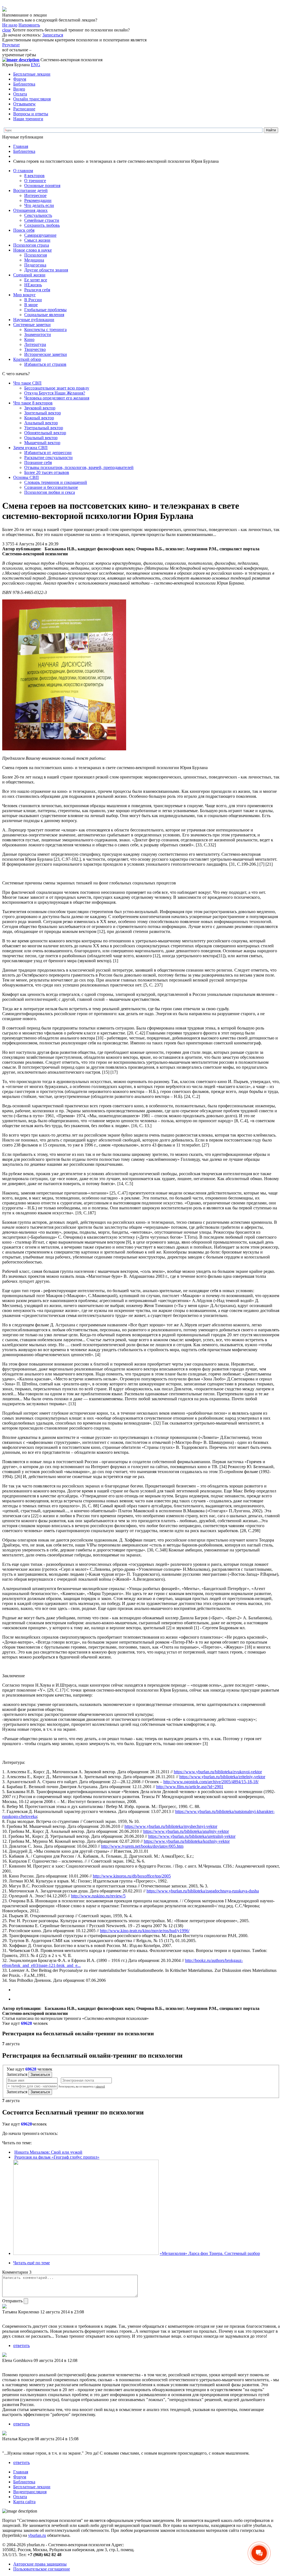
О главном (23, 171)
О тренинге (35, 181)
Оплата (20, 94)
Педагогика (35, 265)
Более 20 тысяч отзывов (47, 472)
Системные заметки (32, 325)
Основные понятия (42, 186)
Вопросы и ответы (31, 114)
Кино (29, 339)
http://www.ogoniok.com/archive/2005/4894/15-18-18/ (211, 1782)
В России (33, 300)
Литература (35, 344)
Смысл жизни (37, 240)
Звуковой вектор (40, 408)
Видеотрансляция (30, 2492)
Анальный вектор (41, 423)
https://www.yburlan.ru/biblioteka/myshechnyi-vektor (171, 1826)
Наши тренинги (28, 119)
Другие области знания (46, 270)
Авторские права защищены (40, 2564)
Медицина (34, 260)
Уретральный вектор (44, 428)
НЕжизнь (33, 285)
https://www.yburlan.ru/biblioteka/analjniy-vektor (186, 1831)
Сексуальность (38, 215)
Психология (36, 255)
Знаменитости (38, 334)
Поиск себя (24, 230)
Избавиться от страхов (45, 364)
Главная (21, 146)
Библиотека (24, 84)
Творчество (35, 349)
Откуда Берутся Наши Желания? (55, 393)
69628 (26, 2023)
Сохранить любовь (42, 225)
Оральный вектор (41, 438)
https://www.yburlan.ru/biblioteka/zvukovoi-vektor (218, 1772)
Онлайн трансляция (32, 99)
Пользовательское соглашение (42, 2569)
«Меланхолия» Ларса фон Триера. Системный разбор (210, 2253)
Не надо (10, 25)
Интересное (35, 195)
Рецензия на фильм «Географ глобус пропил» (57, 2157)
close (7, 30)
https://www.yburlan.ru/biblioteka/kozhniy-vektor (187, 1841)
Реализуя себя (37, 290)
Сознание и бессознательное (51, 487)
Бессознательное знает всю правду (57, 388)
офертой (100, 2087)
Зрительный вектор (43, 413)
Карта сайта (24, 2502)
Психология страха (31, 245)
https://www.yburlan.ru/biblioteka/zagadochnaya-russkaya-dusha (203, 1891)
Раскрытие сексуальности (48, 458)
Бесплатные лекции (32, 74)
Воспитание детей (30, 190)
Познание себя (38, 462)
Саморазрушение (40, 235)
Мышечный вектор (42, 443)
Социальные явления (44, 315)
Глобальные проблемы (45, 310)
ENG (36, 65)
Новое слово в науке (32, 250)
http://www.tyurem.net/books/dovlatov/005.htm (142, 1846)
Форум (20, 79)
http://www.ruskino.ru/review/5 (98, 1896)
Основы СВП (26, 477)
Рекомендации (38, 200)
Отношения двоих (30, 210)
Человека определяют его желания (57, 398)
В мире (31, 305)
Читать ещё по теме (32, 2263)
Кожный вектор (39, 418)
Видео (19, 89)
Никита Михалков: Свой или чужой (48, 2152)
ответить (21, 2346)
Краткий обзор (27, 359)
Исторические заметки (46, 354)
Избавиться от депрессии (48, 453)
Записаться (53, 35)
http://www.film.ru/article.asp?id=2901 (190, 1787)
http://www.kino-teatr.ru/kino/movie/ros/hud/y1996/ (145, 1931)
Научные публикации (34, 320)
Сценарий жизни (29, 275)
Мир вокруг (25, 295)
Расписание (24, 109)
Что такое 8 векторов (33, 403)
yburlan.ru (37, 2535)
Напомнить (29, 25)
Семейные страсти (42, 220)
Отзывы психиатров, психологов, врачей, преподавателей (79, 467)
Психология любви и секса (50, 492)
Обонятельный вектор (45, 433)
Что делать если (39, 205)
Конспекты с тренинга (45, 330)
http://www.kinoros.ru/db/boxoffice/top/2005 (132, 1876)
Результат (11, 45)
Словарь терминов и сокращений (56, 482)
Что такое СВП (27, 383)
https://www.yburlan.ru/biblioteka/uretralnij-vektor (192, 1836)
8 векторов (34, 176)
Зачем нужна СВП (30, 448)
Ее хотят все (36, 280)
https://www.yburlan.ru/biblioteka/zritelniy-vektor (222, 1777)
